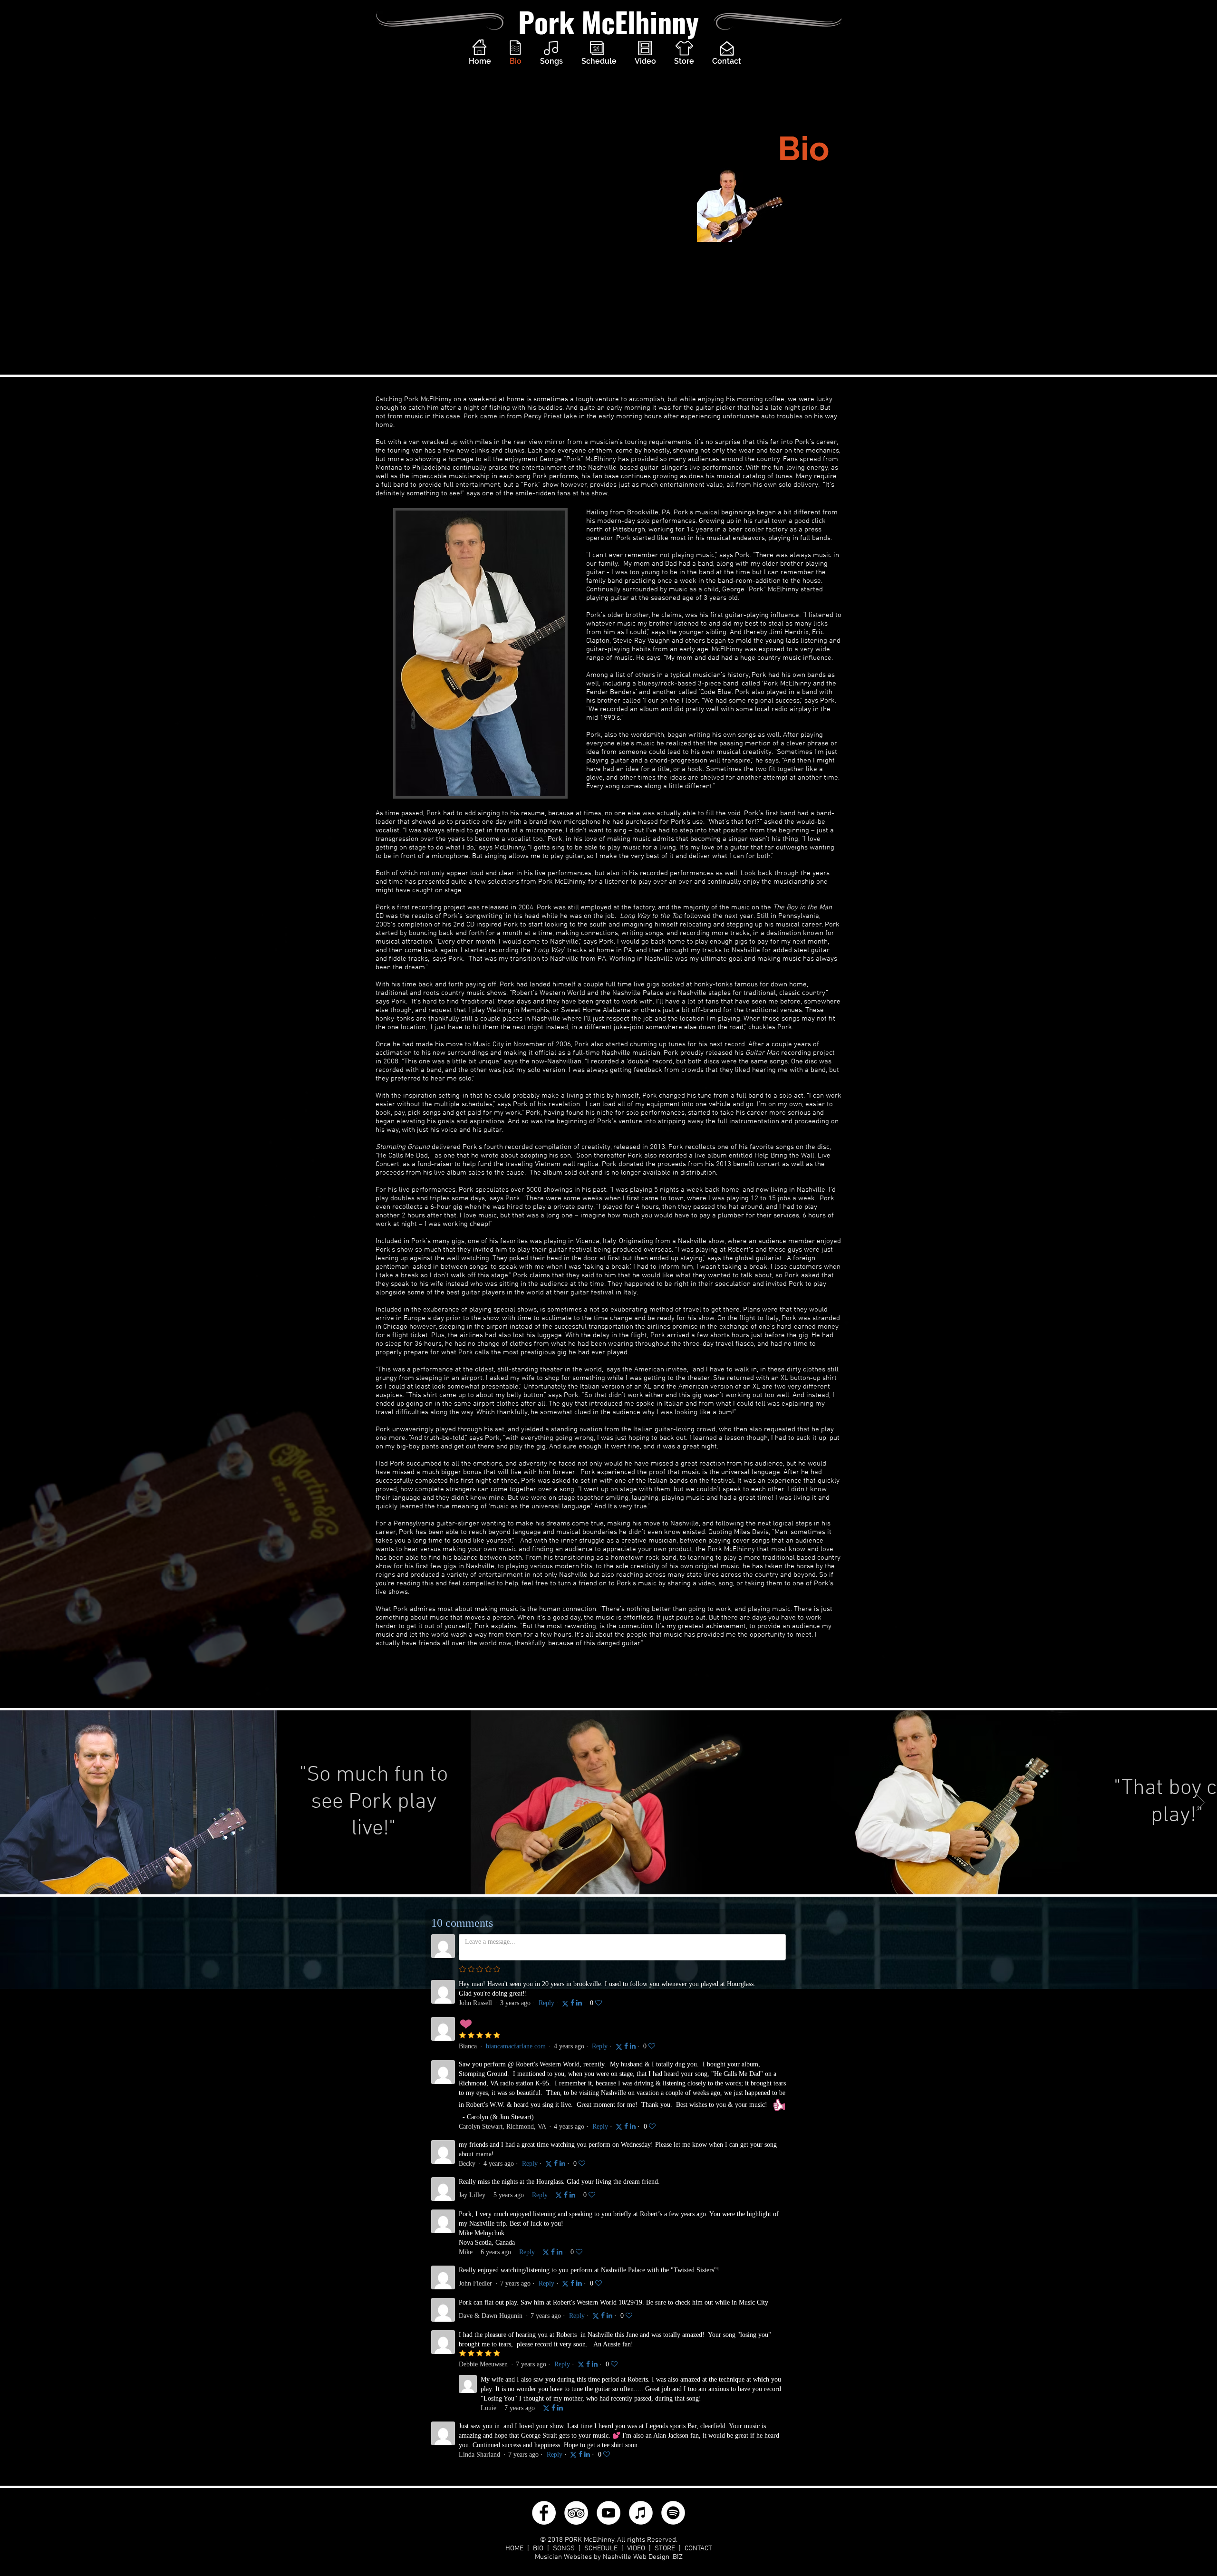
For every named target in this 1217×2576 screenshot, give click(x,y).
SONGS (564, 2548)
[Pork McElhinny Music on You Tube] (608, 2513)
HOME (514, 2548)
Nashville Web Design (635, 2557)
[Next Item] (1201, 1802)
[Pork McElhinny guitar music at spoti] (673, 2513)
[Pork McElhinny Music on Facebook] (544, 2513)
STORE (665, 2548)
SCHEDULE (601, 2548)
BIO (538, 2548)
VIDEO (636, 2548)
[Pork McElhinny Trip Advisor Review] (576, 2513)
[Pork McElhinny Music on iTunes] (641, 2513)
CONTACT (698, 2548)
